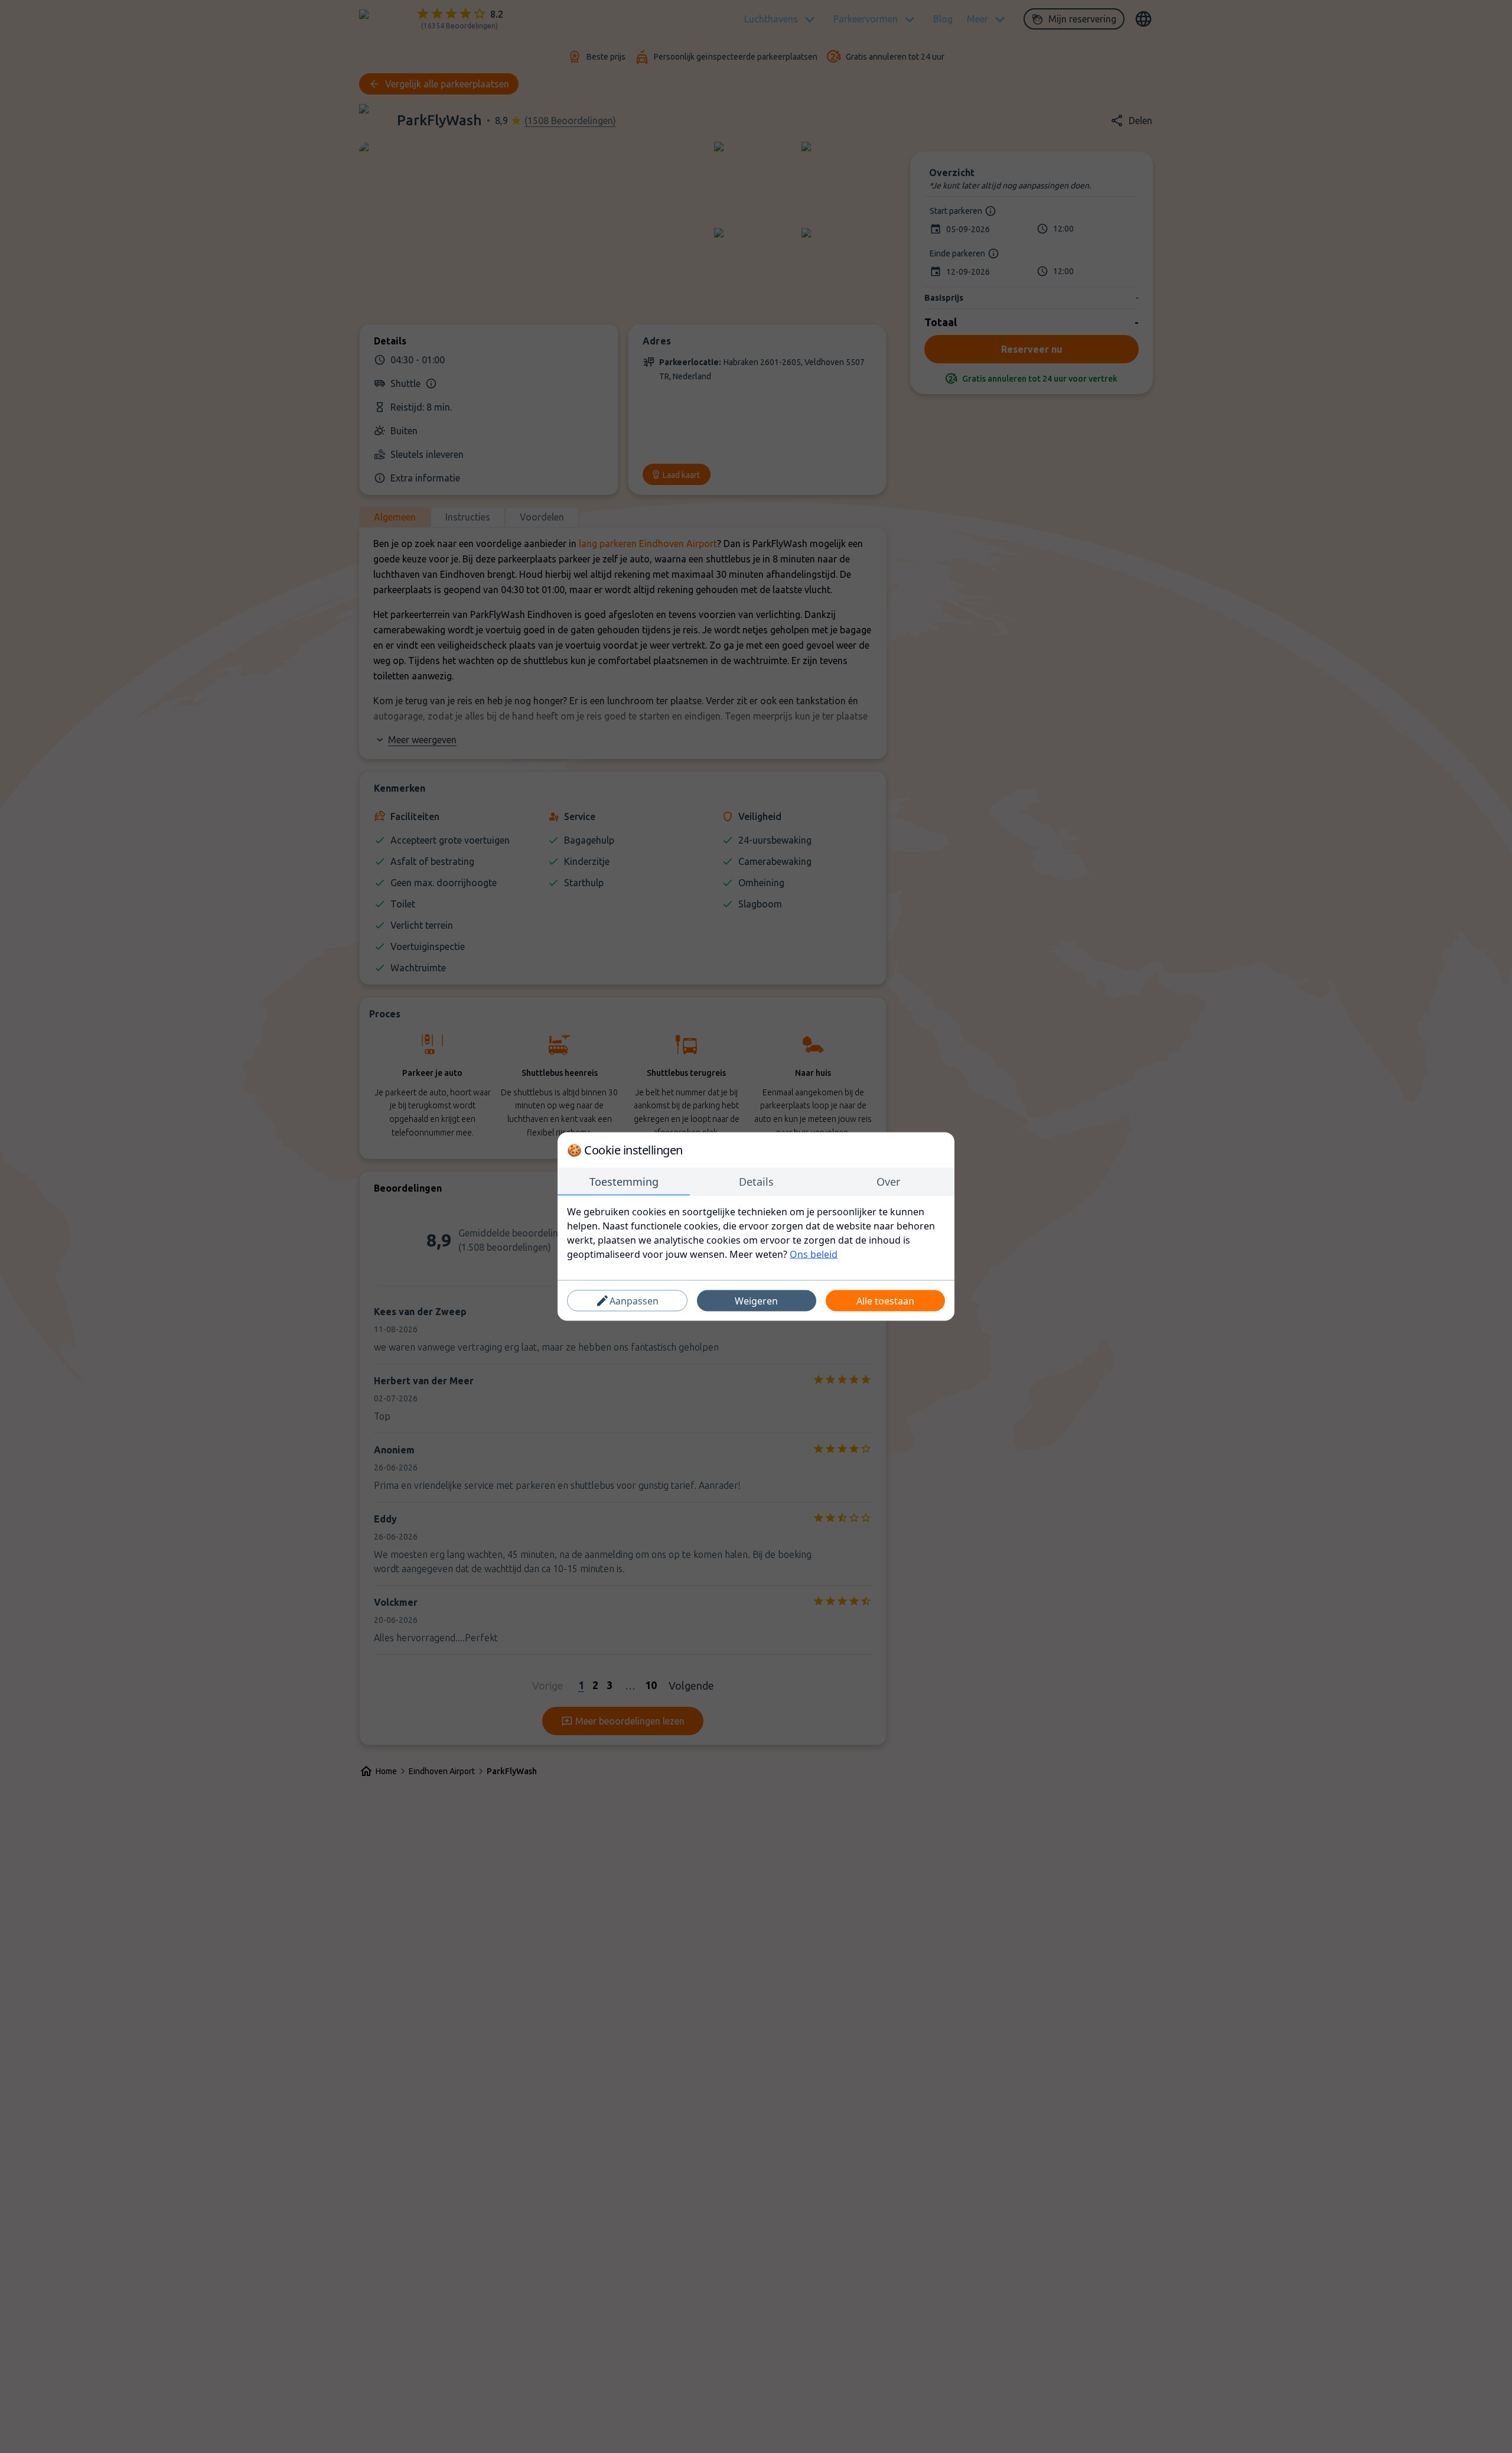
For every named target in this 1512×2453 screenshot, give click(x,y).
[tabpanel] (756, 1233)
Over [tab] (888, 1182)
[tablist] (756, 1182)
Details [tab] (756, 1182)
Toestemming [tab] (624, 1182)
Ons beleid (814, 1254)
